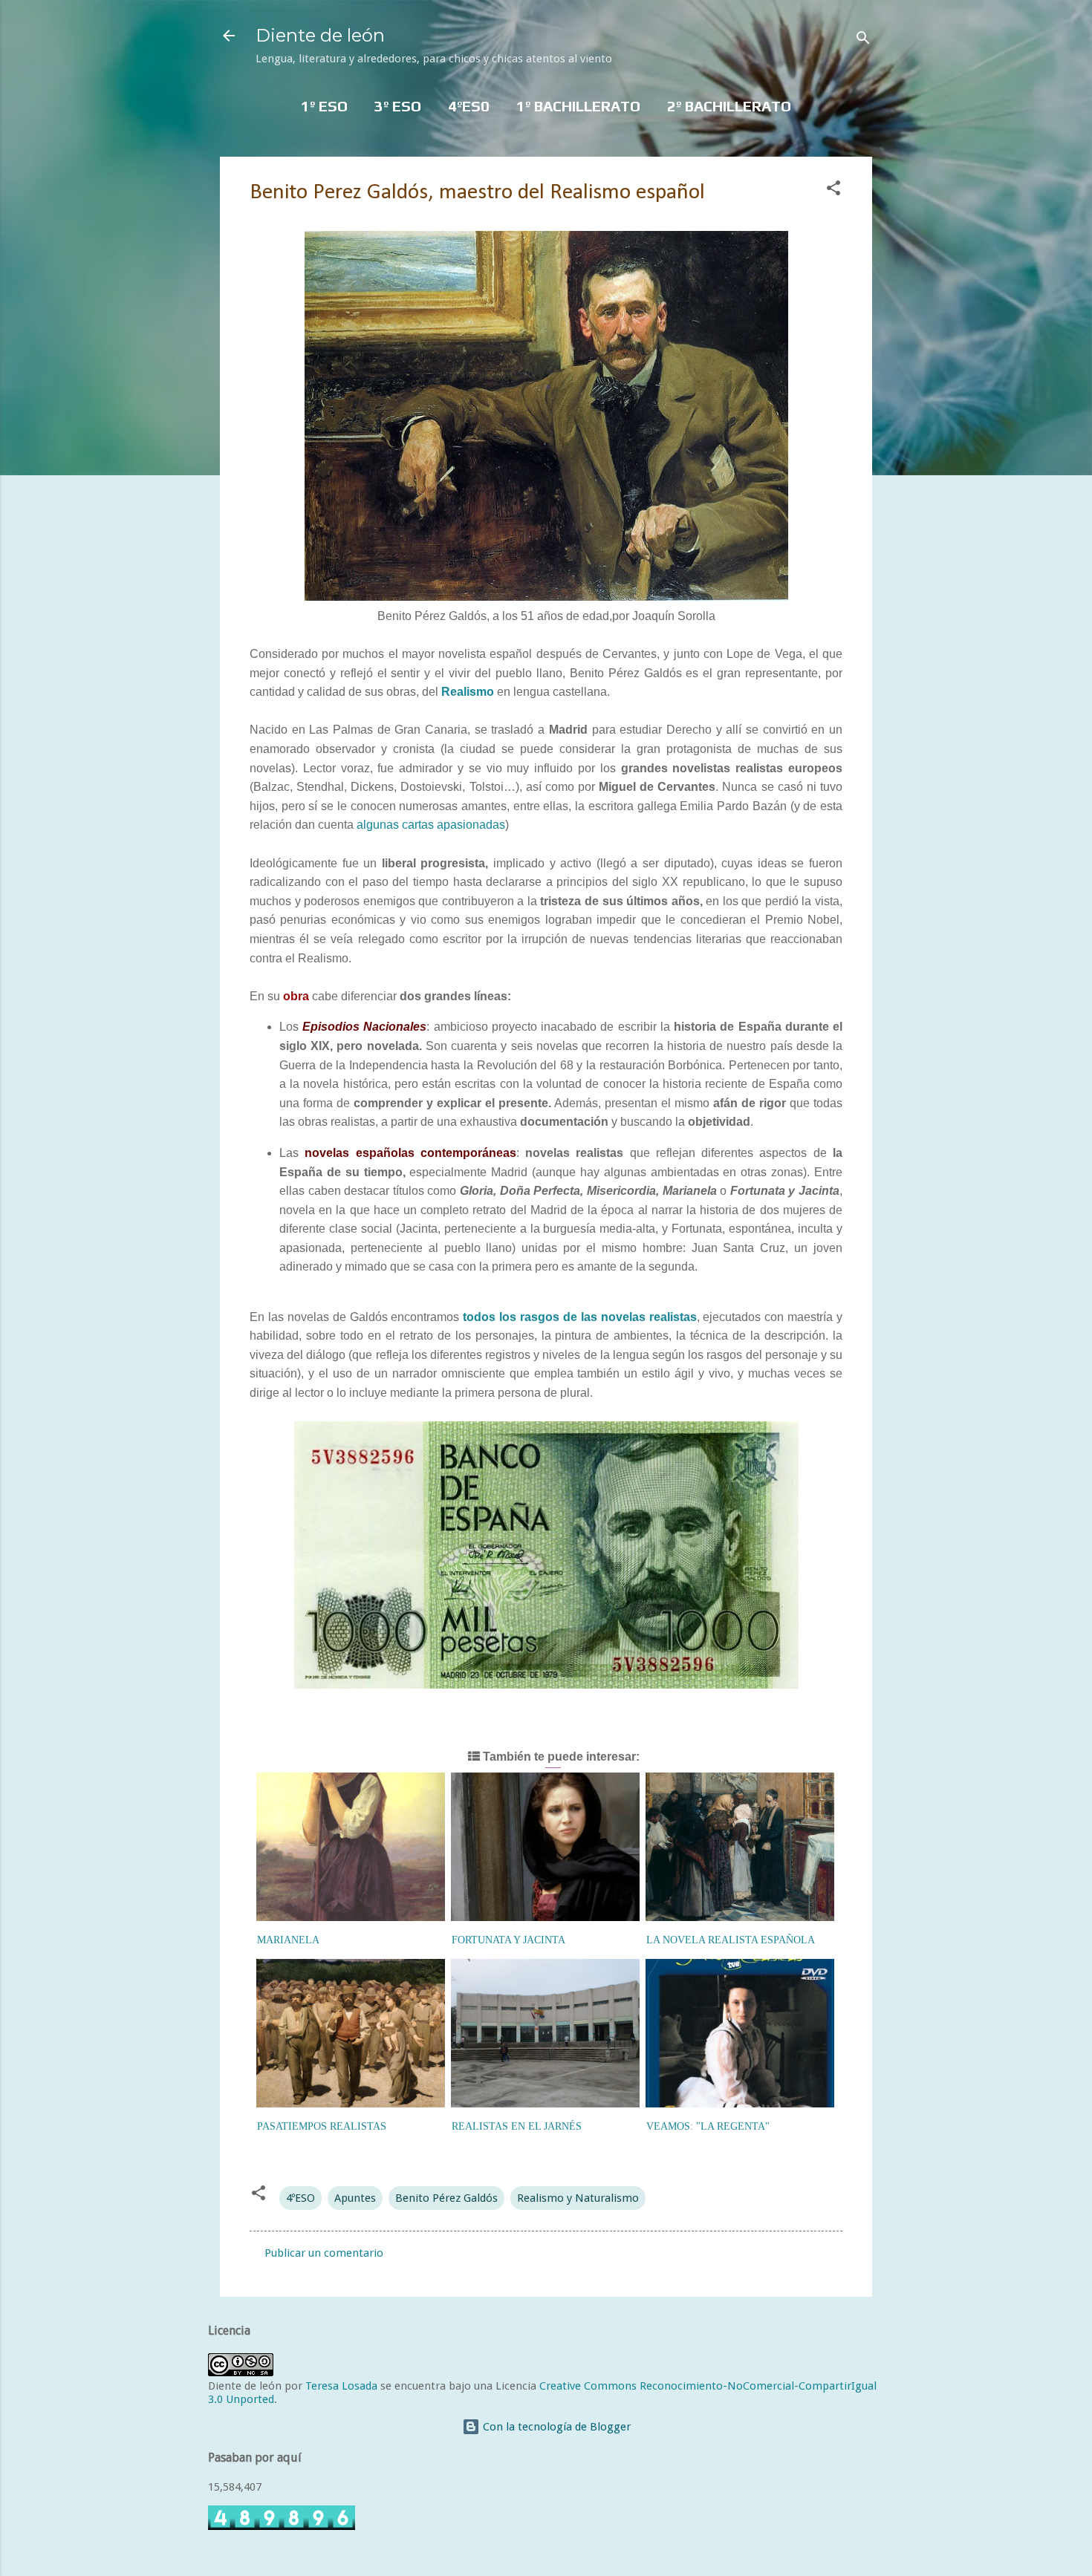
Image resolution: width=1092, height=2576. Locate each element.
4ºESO (300, 2198)
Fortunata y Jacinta (508, 1940)
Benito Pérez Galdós (446, 2198)
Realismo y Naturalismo (578, 2198)
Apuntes (355, 2198)
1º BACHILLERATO (578, 106)
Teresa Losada (341, 2386)
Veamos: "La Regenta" (708, 2126)
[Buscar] (863, 40)
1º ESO (324, 106)
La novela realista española (731, 1940)
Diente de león (320, 35)
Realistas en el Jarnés (517, 2126)
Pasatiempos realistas (322, 2126)
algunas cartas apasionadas (431, 825)
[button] (833, 190)
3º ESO (398, 106)
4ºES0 (469, 106)
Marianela (288, 1940)
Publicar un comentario (324, 2253)
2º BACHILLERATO (729, 106)
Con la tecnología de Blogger (555, 2427)
